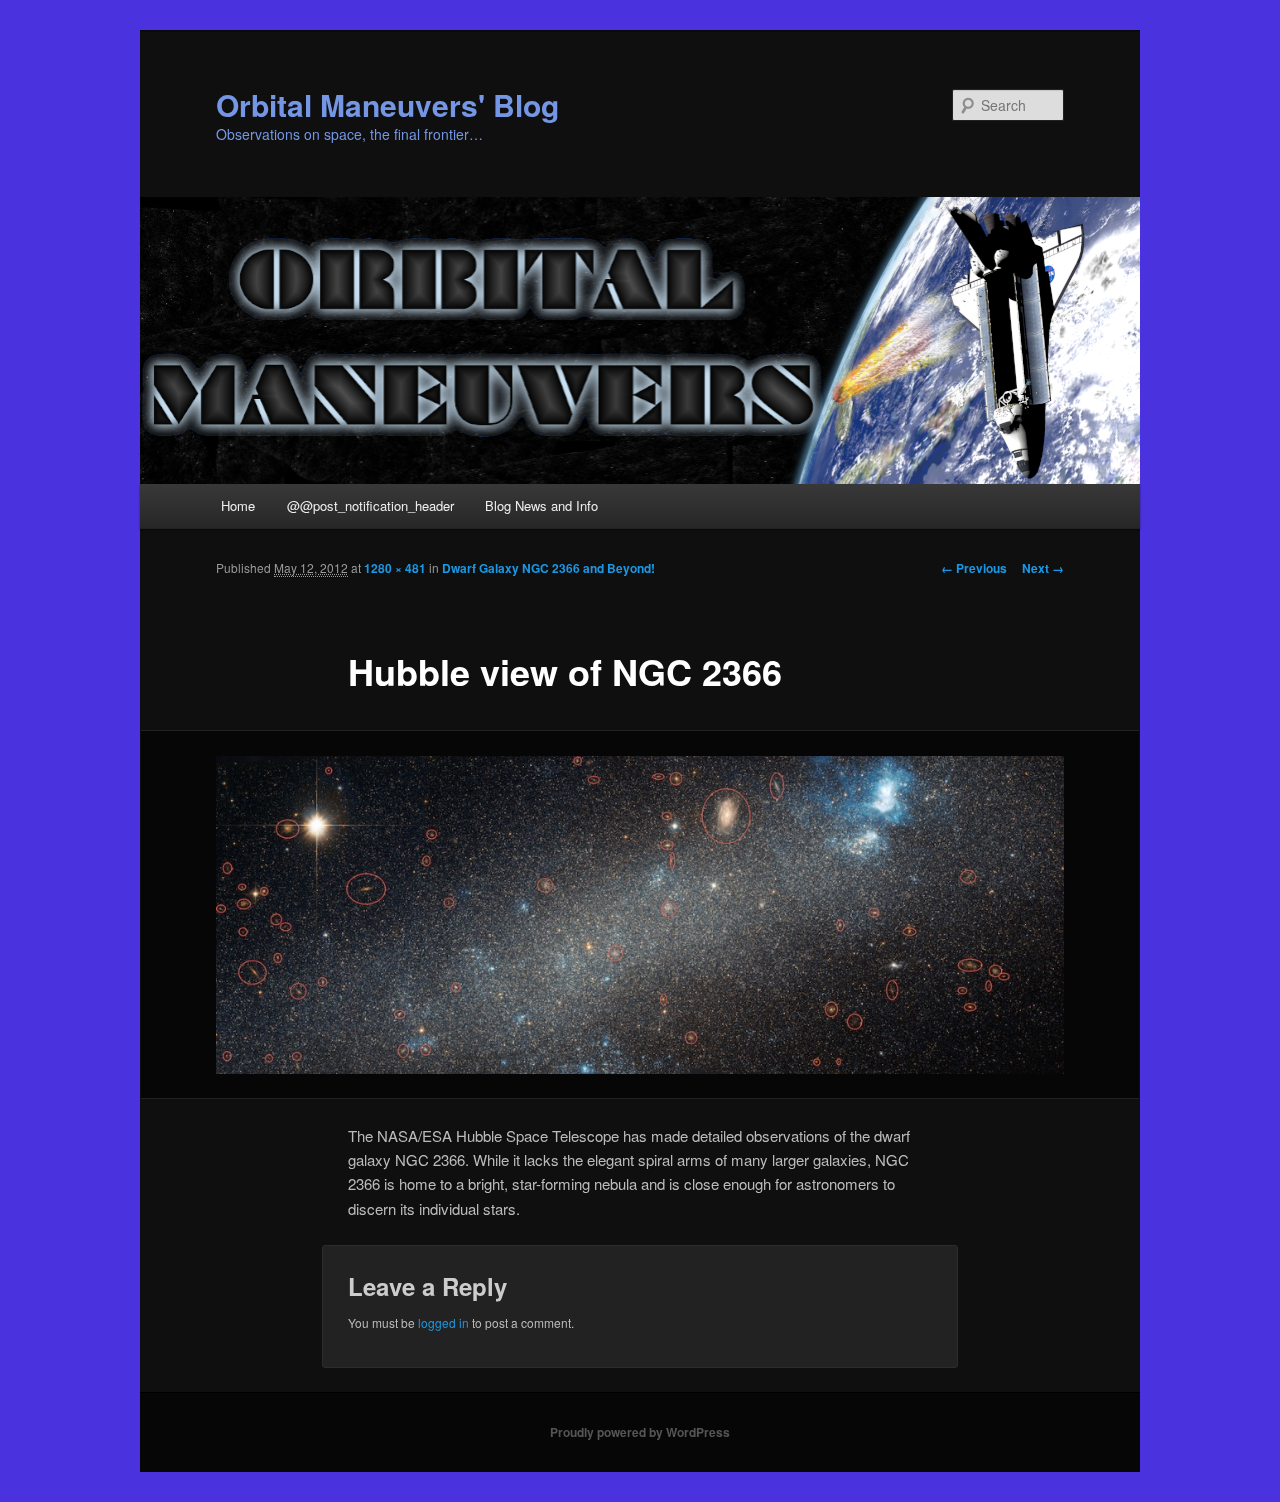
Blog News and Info (541, 505)
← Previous (974, 568)
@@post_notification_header (370, 505)
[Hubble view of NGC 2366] (640, 915)
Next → (1043, 568)
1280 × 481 (395, 568)
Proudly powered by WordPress (640, 1432)
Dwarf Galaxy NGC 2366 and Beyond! (548, 568)
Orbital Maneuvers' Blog (387, 104)
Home (238, 505)
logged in (443, 1322)
